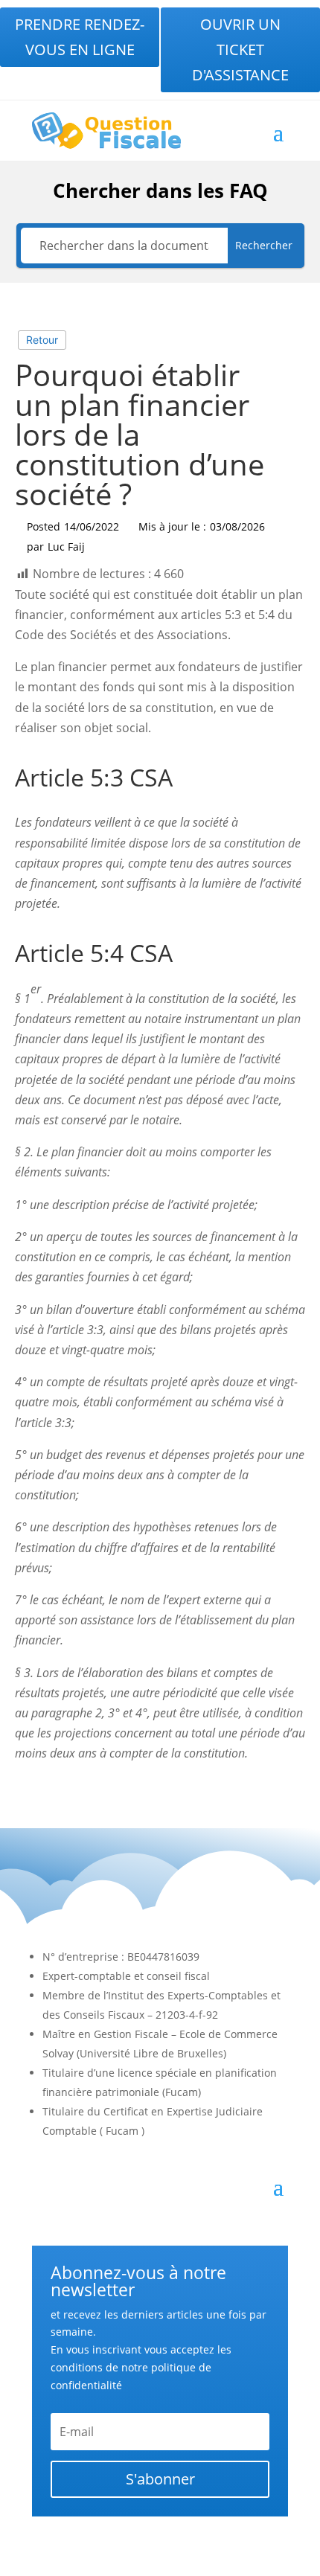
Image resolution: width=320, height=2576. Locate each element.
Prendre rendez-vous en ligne (80, 37)
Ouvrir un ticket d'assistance (240, 49)
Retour (42, 340)
